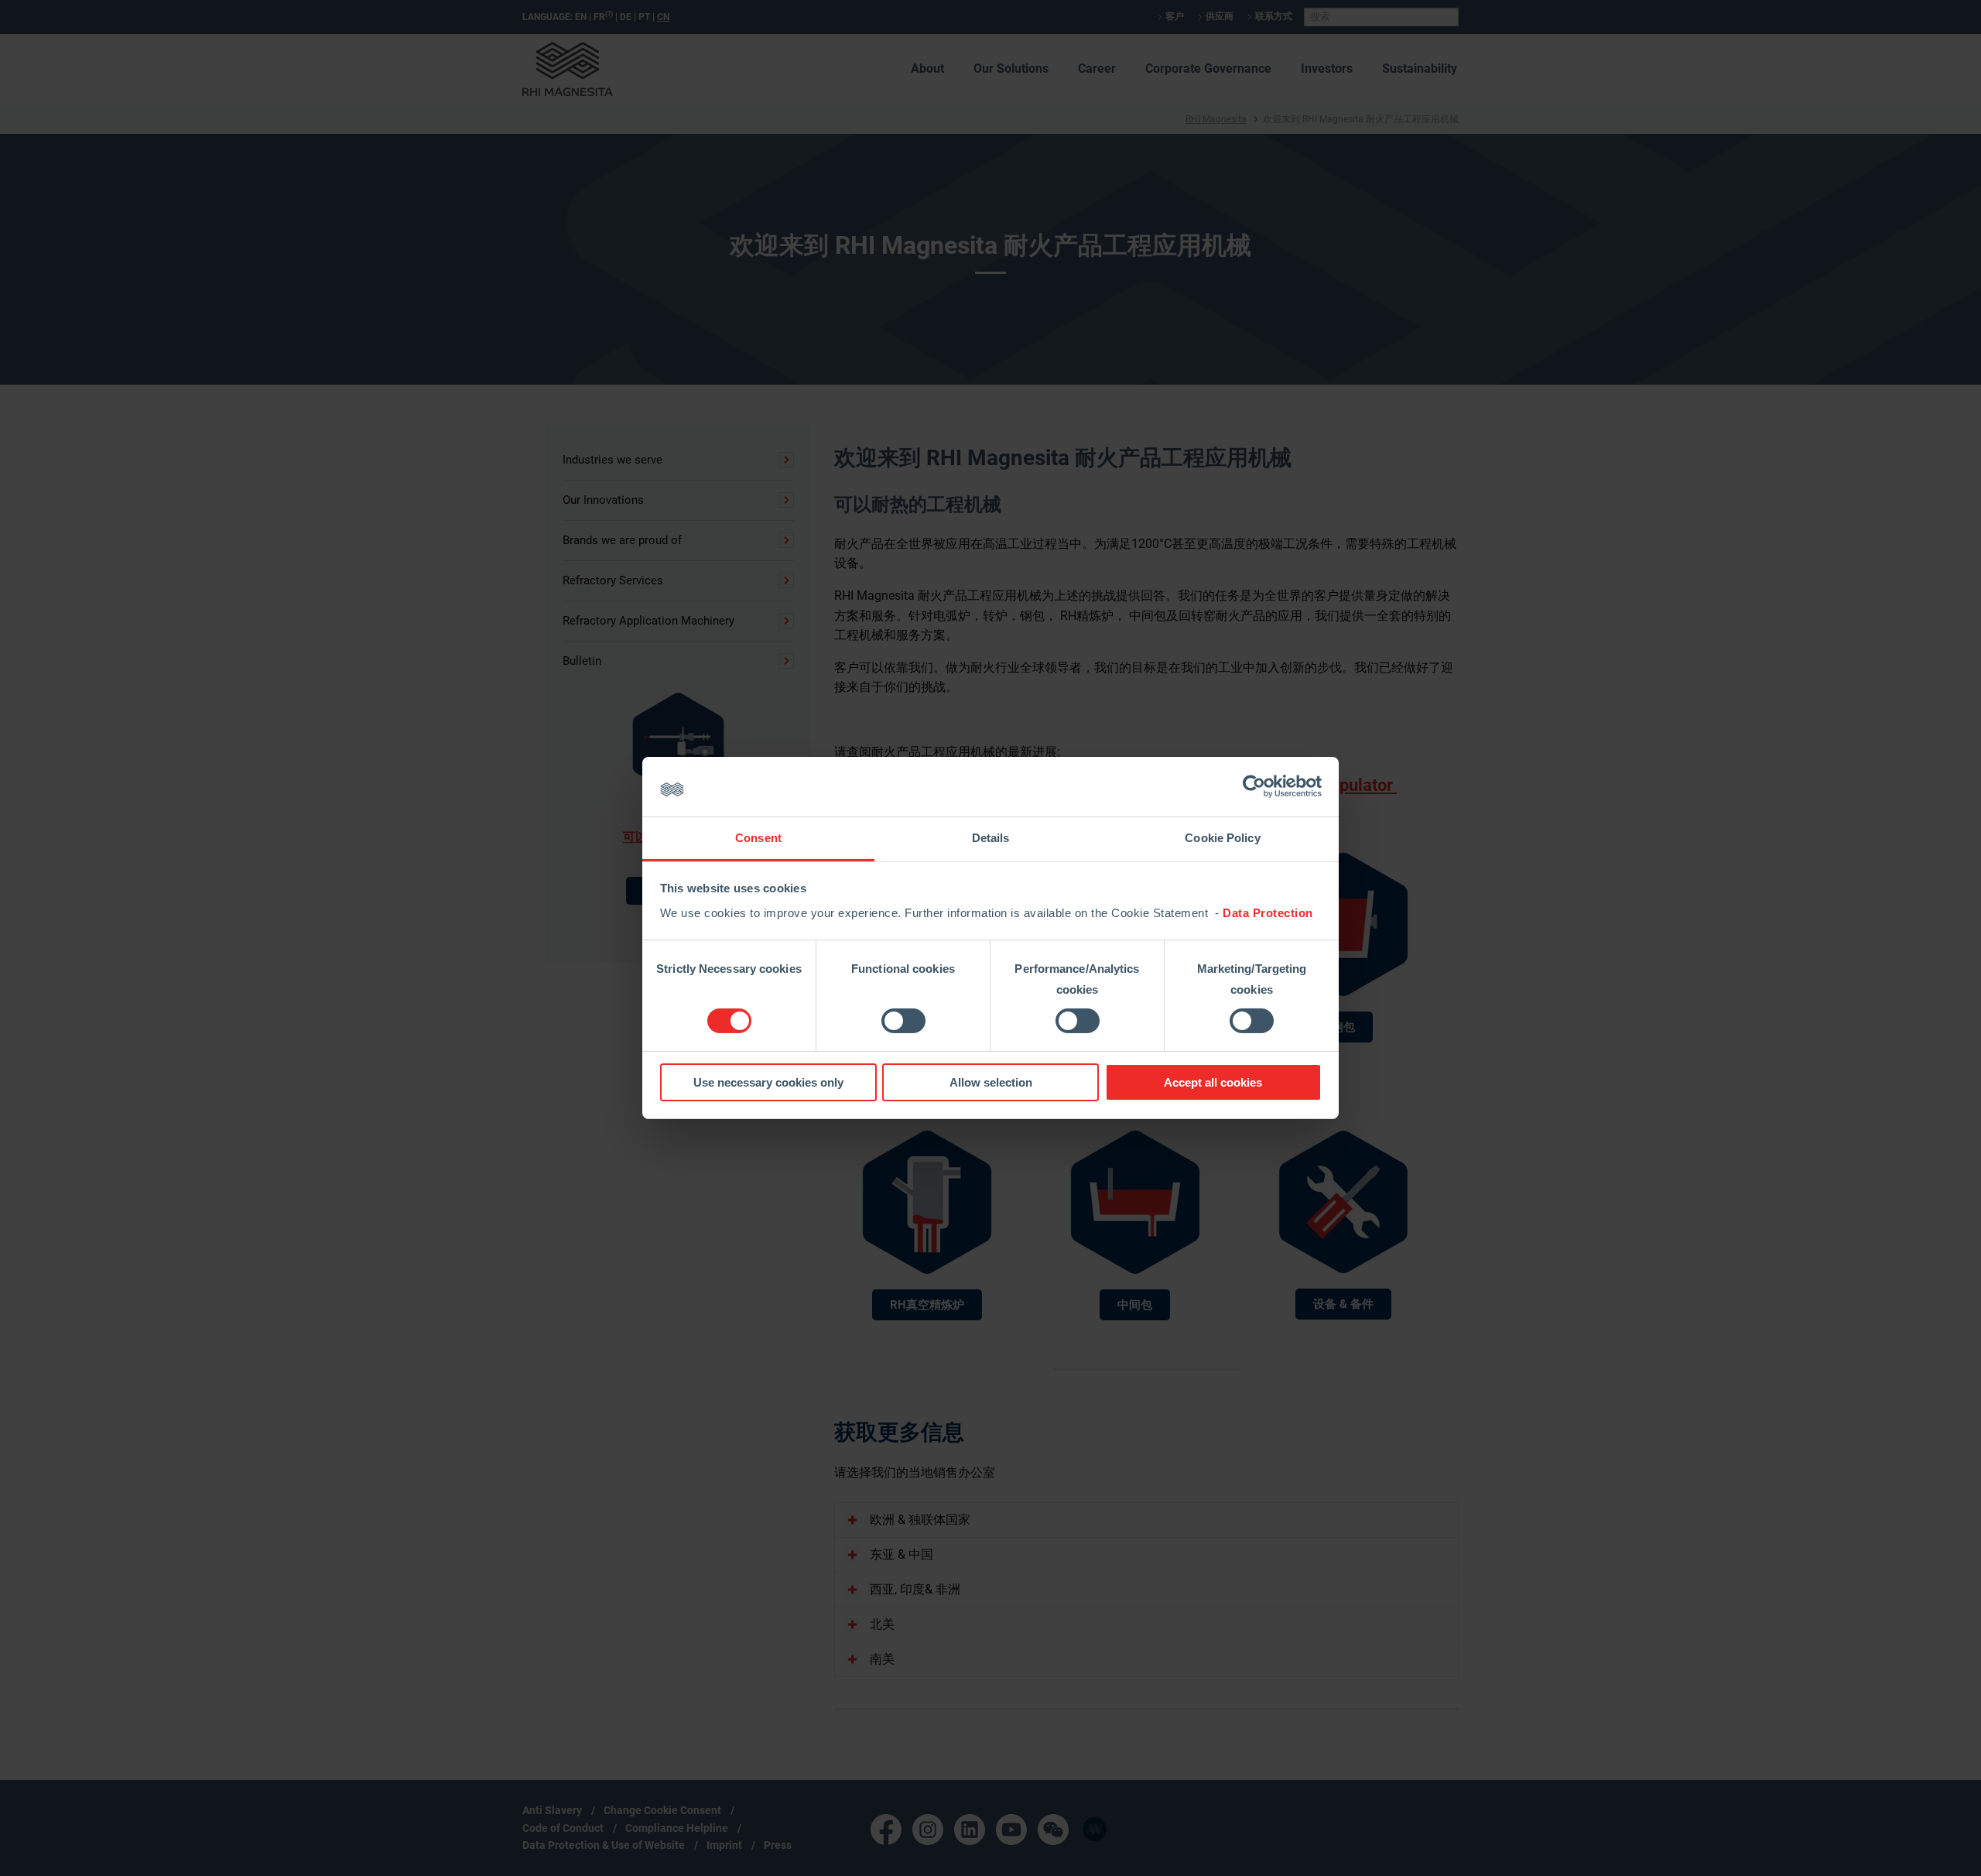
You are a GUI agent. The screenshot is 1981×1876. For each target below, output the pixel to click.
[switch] (903, 1021)
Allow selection (991, 1082)
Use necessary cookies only (768, 1082)
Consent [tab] (758, 838)
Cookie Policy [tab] (1222, 838)
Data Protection (1268, 913)
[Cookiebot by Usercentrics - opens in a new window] (1254, 786)
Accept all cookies (1213, 1082)
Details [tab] (991, 838)
